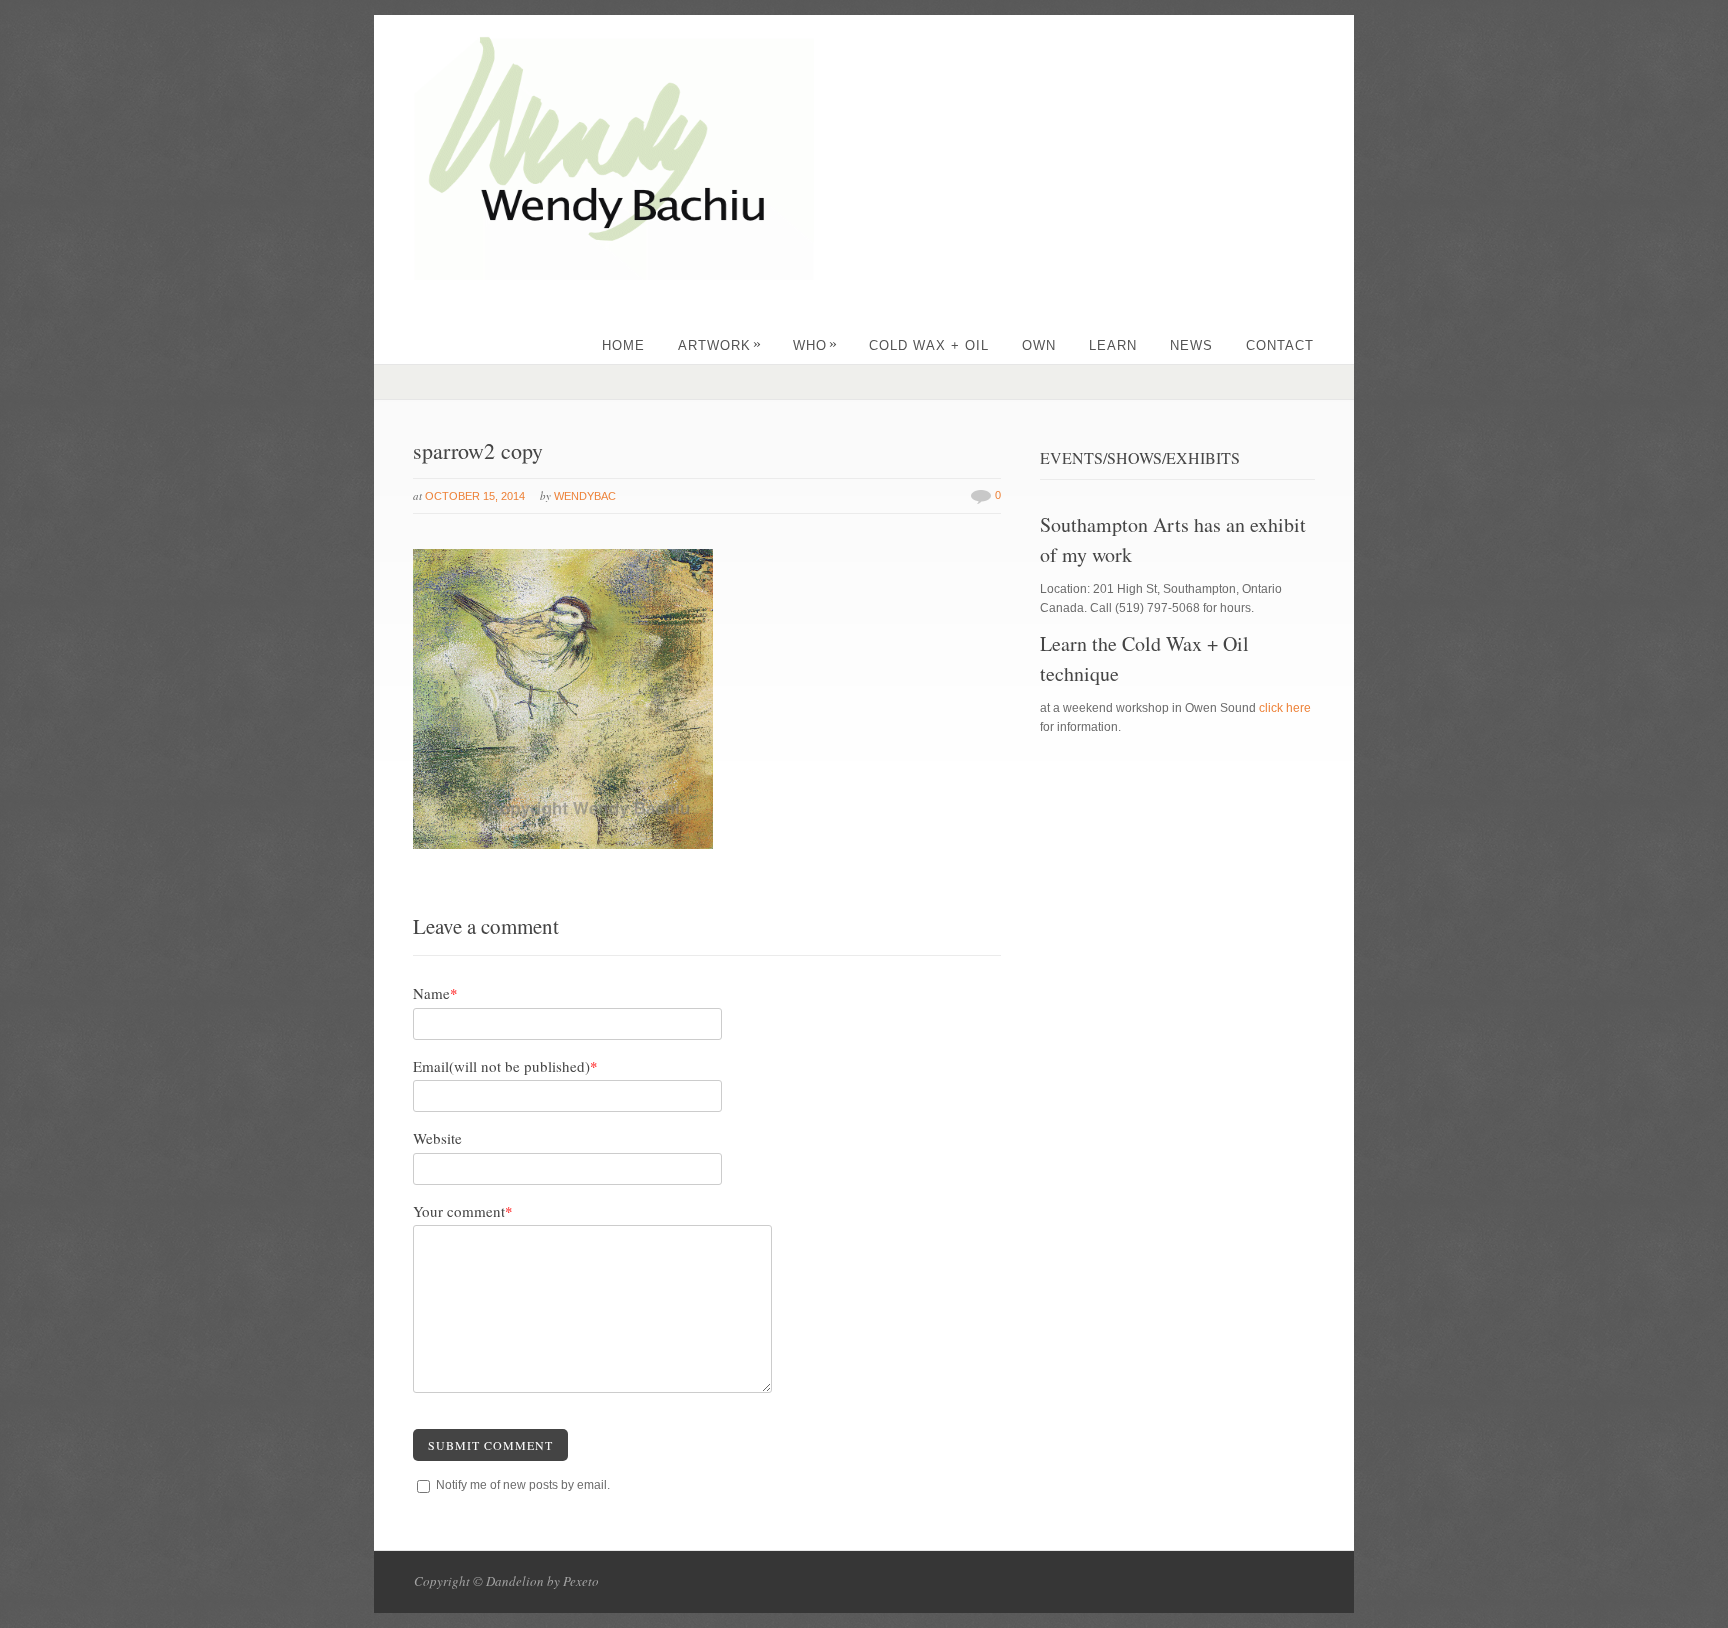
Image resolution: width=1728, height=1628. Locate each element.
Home (623, 345)
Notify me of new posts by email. (523, 1485)
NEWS (1191, 345)
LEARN (1113, 345)
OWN (1039, 345)
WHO (815, 345)
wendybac (585, 496)
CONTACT (1280, 345)
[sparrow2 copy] (563, 845)
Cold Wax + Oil (929, 345)
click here (1285, 708)
